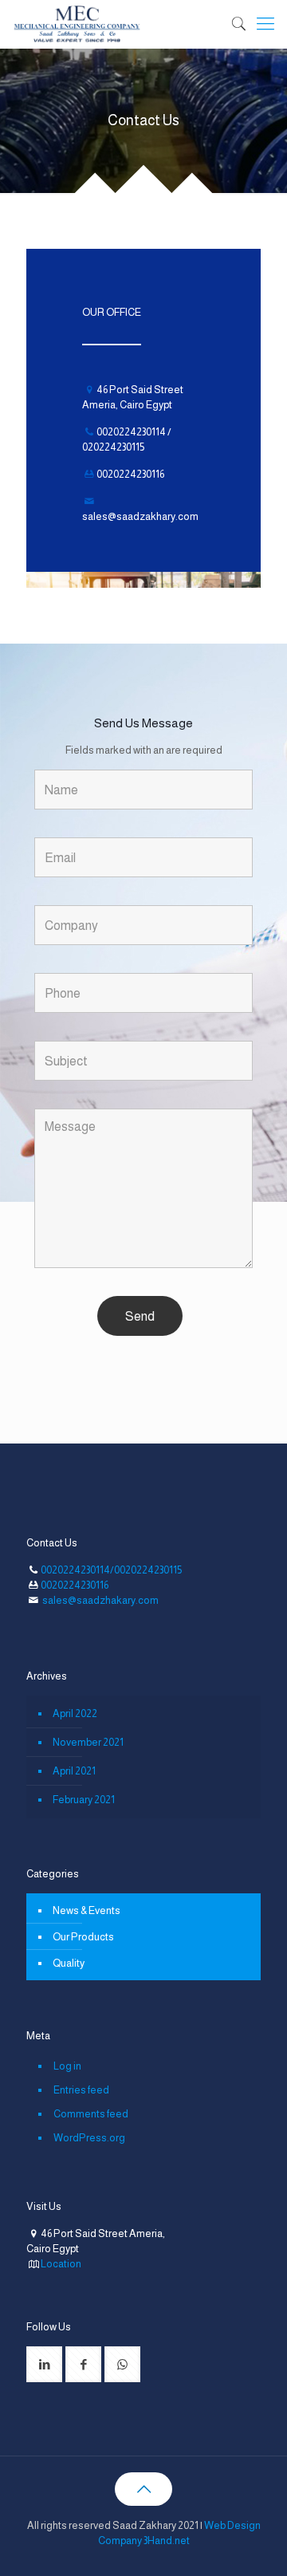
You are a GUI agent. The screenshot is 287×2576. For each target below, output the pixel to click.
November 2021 (88, 1742)
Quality (69, 1963)
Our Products (83, 1937)
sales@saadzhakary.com (100, 1600)
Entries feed (81, 2090)
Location (61, 2264)
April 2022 (75, 1713)
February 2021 (84, 1800)
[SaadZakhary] (77, 24)
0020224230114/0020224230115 (111, 1570)
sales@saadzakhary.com (140, 516)
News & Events (86, 1910)
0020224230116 (75, 1585)
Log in (67, 2066)
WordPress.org (89, 2138)
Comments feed (91, 2114)
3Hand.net (167, 2541)
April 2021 (74, 1771)
